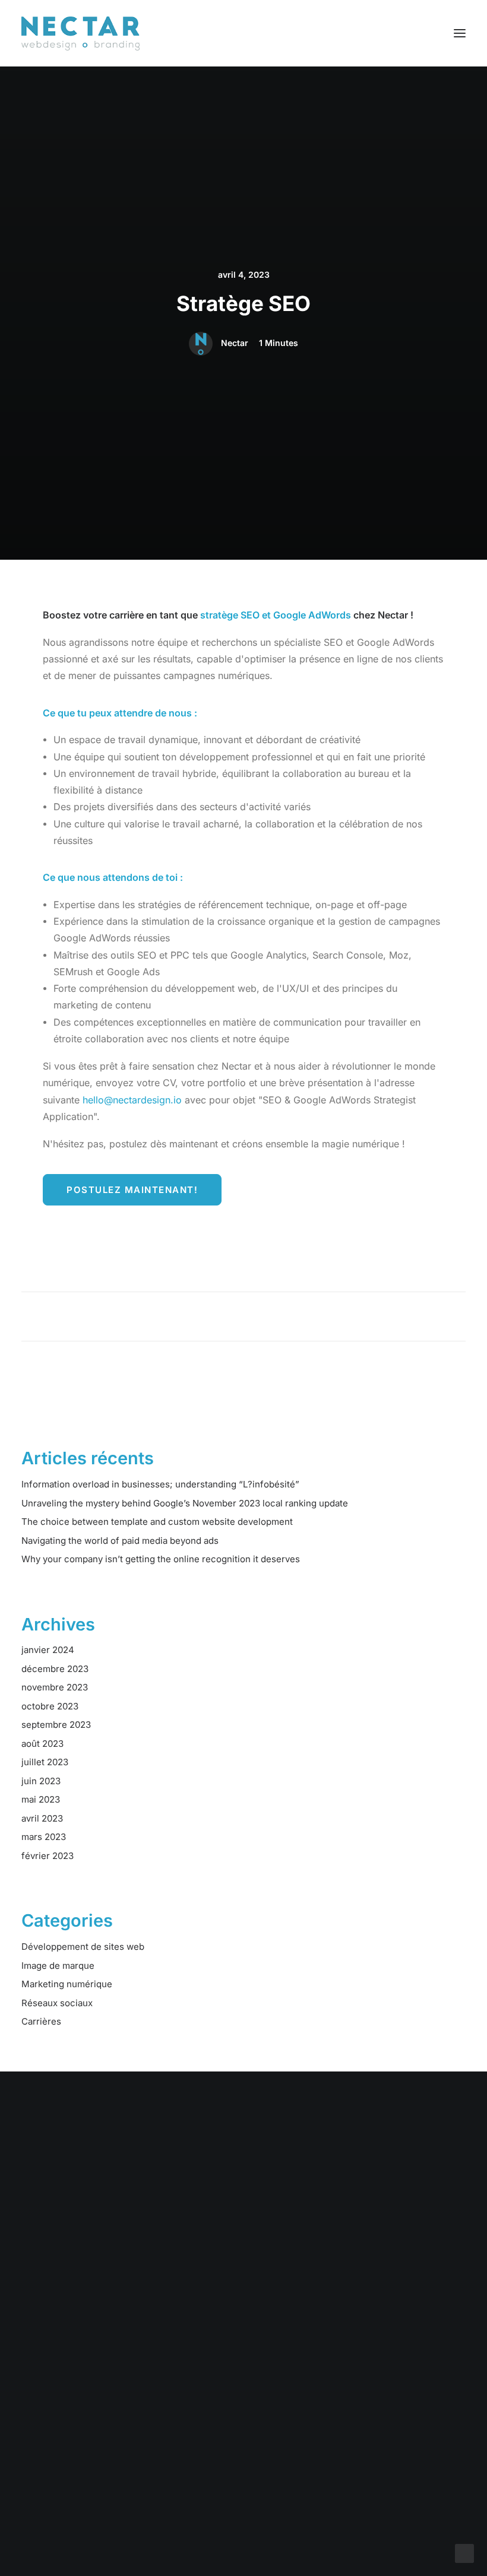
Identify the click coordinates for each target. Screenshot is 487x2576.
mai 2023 (41, 1799)
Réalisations (47, 2453)
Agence (38, 2484)
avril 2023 (42, 1818)
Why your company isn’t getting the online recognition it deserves (161, 1559)
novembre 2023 (55, 1687)
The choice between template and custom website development (157, 1522)
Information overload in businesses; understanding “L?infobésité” (160, 1484)
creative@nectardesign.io (386, 2422)
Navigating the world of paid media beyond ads (120, 1541)
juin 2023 (41, 1781)
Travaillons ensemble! (243, 2221)
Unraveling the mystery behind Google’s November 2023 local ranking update (185, 1503)
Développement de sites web (83, 1947)
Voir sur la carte (210, 2495)
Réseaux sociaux (57, 2003)
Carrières (41, 2021)
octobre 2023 (50, 1706)
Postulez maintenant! (132, 1190)
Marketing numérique (67, 1984)
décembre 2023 (55, 1669)
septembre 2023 (56, 1725)
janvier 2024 (48, 1650)
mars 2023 (44, 1837)
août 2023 (42, 1744)
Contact (38, 2500)
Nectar (235, 343)
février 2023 (48, 1856)
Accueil (37, 2422)
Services (40, 2437)
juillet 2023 (45, 1762)
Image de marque (58, 1966)
